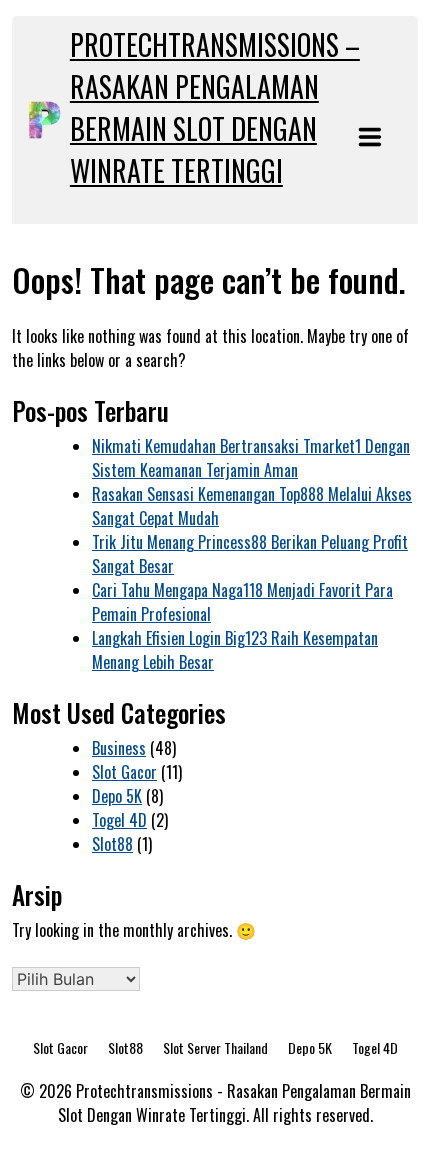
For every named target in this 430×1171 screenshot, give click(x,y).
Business (119, 748)
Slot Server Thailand (215, 1047)
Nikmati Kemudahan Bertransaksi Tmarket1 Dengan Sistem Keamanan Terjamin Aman (251, 458)
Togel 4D (119, 820)
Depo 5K (117, 796)
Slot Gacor (124, 772)
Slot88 (112, 844)
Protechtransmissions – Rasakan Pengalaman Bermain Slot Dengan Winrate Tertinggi (215, 107)
